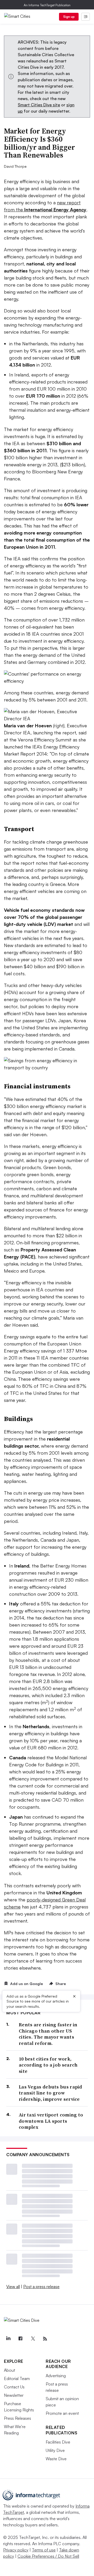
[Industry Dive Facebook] (20, 2339)
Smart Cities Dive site (39, 105)
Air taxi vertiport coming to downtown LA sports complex (51, 2121)
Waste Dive (56, 2459)
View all (13, 2287)
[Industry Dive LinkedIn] (8, 2339)
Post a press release (41, 2287)
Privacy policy (16, 2550)
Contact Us (14, 2387)
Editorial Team (17, 2378)
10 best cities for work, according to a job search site (48, 2065)
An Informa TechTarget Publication (47, 5)
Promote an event (62, 2413)
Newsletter (14, 2395)
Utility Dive (55, 2450)
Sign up (69, 17)
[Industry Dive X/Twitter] (33, 2339)
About (10, 2370)
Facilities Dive (58, 2442)
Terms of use (44, 2550)
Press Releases (17, 2418)
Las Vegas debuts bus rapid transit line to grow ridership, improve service (51, 2093)
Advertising (56, 2376)
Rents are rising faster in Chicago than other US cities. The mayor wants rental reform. (48, 2034)
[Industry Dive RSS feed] (45, 2339)
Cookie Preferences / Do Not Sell (48, 2556)
